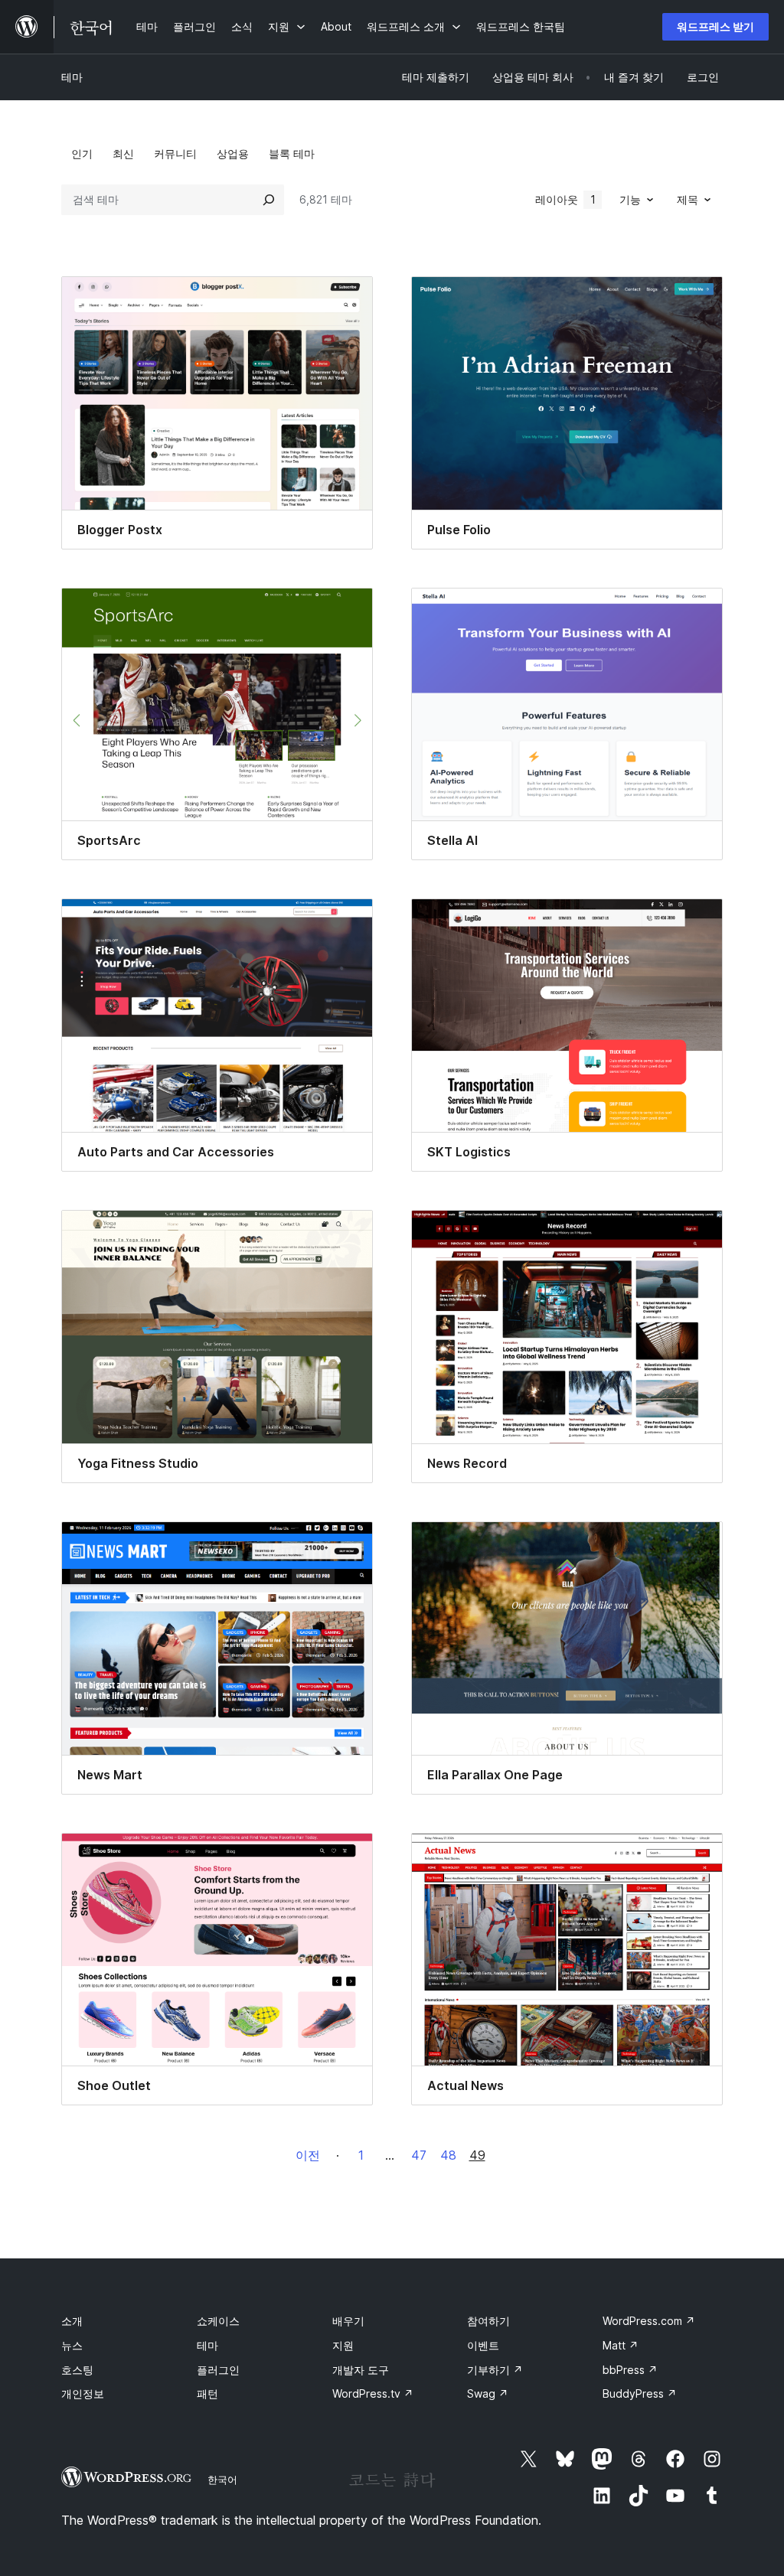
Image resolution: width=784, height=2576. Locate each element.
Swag (488, 2393)
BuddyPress (640, 2393)
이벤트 (483, 2345)
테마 (72, 77)
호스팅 (77, 2370)
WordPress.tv (373, 2393)
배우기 (348, 2321)
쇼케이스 (218, 2321)
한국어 (222, 2480)
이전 (308, 2155)
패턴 (207, 2393)
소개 (72, 2321)
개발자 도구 (361, 2370)
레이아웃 (565, 199)
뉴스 (72, 2345)
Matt (621, 2345)
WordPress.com (649, 2321)
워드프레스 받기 (715, 26)
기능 (630, 199)
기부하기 (495, 2370)
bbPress (630, 2370)
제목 (688, 199)
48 (448, 2155)
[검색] (269, 200)
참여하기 (488, 2321)
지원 (343, 2345)
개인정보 (83, 2393)
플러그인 (218, 2370)
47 (419, 2155)
